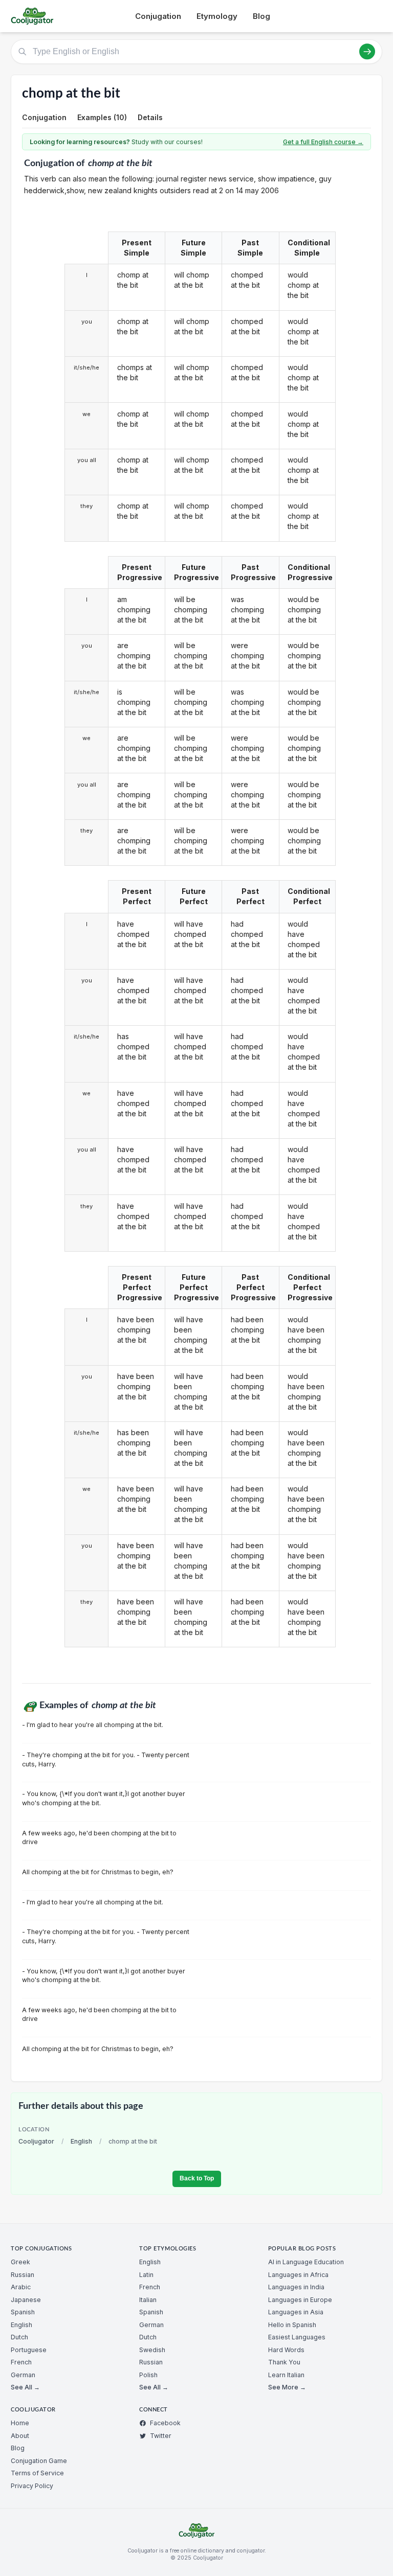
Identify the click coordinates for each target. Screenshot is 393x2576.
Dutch (19, 2337)
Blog (261, 16)
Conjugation (158, 16)
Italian (148, 2300)
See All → (25, 2387)
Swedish (152, 2350)
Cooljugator (36, 2141)
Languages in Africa (298, 2275)
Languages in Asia (296, 2312)
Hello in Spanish (292, 2325)
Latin (146, 2275)
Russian (23, 2275)
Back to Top (197, 2178)
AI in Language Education (306, 2262)
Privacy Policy (32, 2486)
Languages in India (296, 2287)
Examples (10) (102, 117)
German (23, 2375)
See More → (287, 2387)
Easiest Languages (297, 2337)
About (20, 2436)
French (21, 2362)
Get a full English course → (323, 142)
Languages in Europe (300, 2300)
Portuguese (29, 2350)
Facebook (165, 2423)
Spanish (23, 2312)
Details (150, 117)
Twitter (161, 2436)
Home (20, 2423)
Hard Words (286, 2350)
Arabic (21, 2287)
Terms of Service (37, 2473)
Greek (20, 2262)
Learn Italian (286, 2375)
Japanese (26, 2300)
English (81, 2141)
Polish (148, 2375)
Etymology (217, 16)
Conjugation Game (39, 2461)
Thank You (284, 2362)
